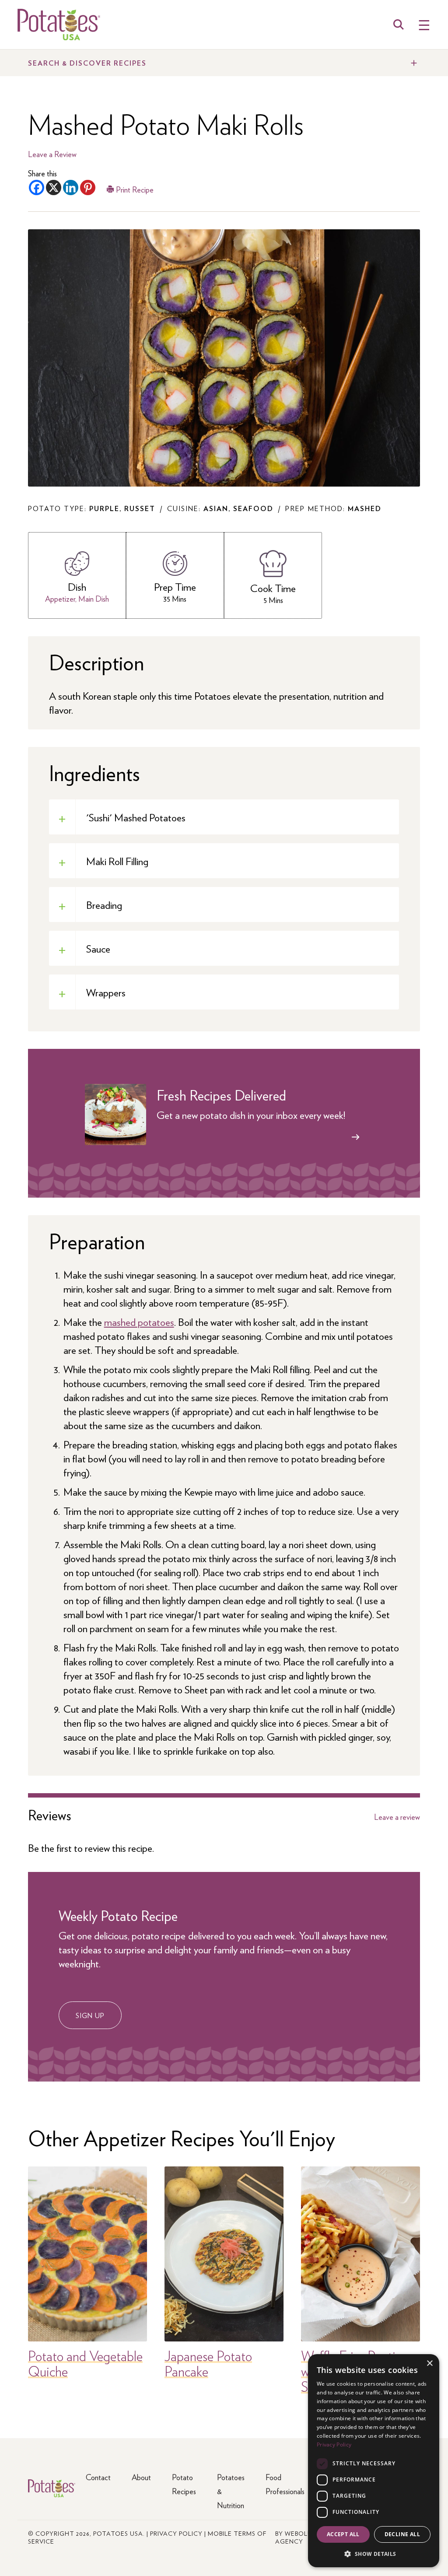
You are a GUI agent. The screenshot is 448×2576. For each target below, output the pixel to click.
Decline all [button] (402, 2534)
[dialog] (374, 2461)
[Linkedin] (71, 188)
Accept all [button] (343, 2534)
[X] (54, 188)
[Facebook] (37, 188)
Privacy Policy (176, 2533)
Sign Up (90, 2015)
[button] (374, 2553)
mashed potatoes (139, 1321)
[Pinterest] (88, 188)
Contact (98, 2477)
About (141, 2477)
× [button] (429, 2364)
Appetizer (60, 598)
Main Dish (94, 598)
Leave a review (397, 1817)
